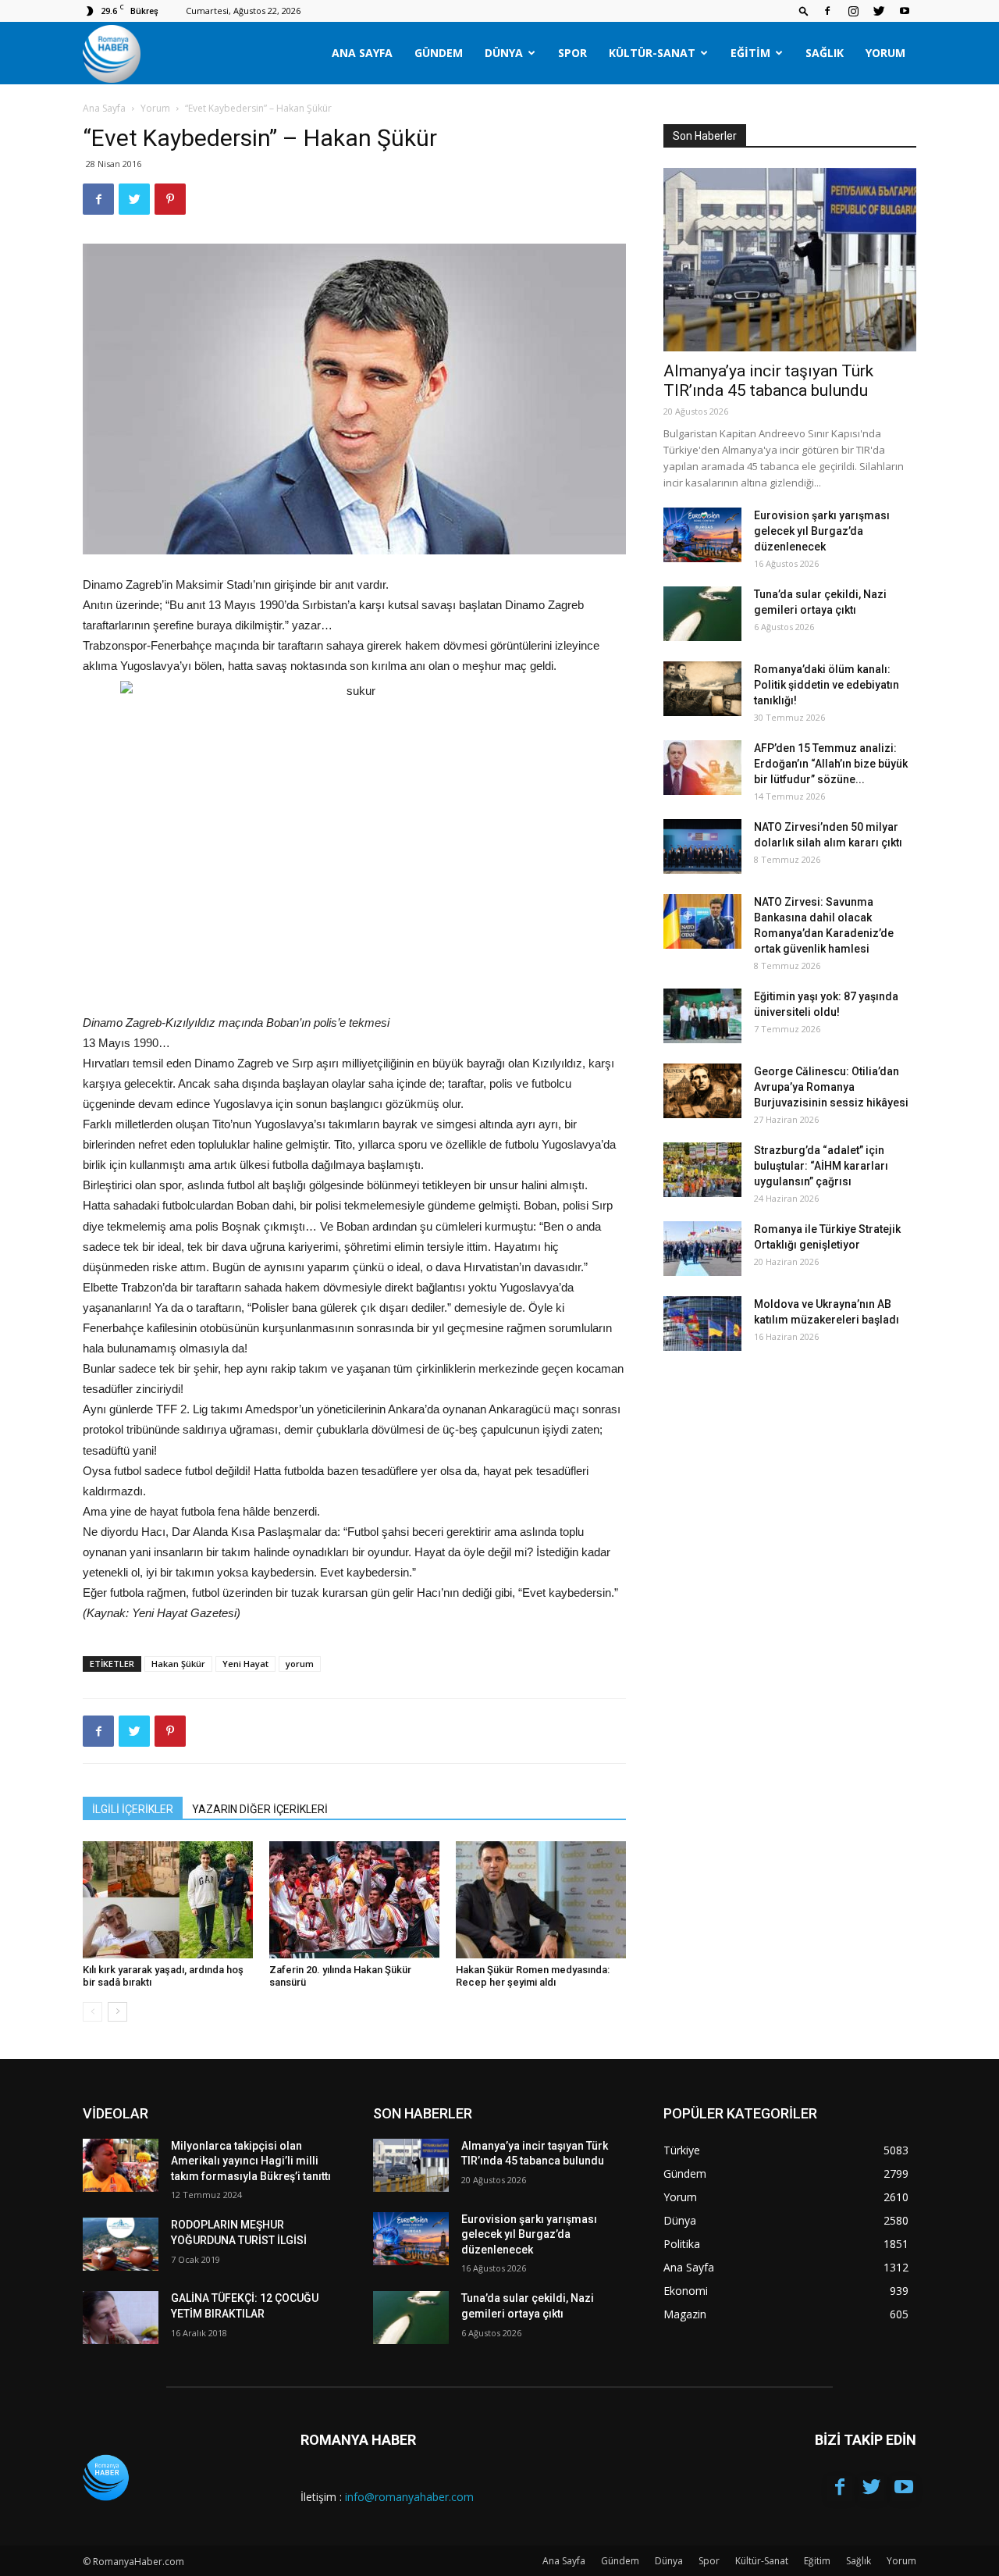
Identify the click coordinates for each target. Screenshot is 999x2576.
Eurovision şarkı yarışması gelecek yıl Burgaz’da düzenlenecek (822, 531)
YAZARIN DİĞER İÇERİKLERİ (260, 1809)
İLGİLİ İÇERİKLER (133, 1809)
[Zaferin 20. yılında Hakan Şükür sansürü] (354, 1900)
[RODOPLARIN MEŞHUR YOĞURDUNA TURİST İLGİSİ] (121, 2244)
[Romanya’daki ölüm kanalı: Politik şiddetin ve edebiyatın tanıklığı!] (702, 689)
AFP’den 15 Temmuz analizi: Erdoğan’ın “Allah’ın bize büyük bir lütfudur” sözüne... (831, 764)
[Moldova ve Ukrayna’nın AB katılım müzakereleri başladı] (702, 1324)
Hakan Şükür (178, 1664)
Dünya (504, 53)
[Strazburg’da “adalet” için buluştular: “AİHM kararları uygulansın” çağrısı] (702, 1170)
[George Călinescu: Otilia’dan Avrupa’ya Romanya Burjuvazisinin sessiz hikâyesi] (702, 1091)
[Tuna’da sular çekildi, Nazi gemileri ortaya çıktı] (702, 614)
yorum (300, 1664)
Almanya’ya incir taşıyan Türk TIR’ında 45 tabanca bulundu (768, 381)
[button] (804, 11)
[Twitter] (879, 11)
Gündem (439, 53)
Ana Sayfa (362, 53)
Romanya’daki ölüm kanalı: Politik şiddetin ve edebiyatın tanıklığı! (827, 685)
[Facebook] (827, 11)
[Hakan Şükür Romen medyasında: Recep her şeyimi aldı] (541, 1900)
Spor (572, 53)
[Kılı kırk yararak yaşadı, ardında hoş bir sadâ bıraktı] (168, 1900)
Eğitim (750, 53)
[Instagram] (853, 11)
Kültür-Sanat (652, 53)
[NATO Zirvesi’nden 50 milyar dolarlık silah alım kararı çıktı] (702, 846)
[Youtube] (905, 11)
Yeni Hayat (245, 1664)
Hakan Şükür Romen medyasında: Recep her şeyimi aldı (533, 1976)
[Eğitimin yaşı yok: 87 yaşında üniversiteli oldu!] (702, 1016)
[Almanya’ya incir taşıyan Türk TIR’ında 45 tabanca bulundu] (790, 260)
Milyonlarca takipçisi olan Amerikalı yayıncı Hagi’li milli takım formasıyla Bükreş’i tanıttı (251, 2161)
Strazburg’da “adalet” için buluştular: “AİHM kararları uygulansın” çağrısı (821, 1166)
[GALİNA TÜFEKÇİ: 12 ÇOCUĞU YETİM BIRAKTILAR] (121, 2318)
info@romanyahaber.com (409, 2497)
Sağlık (825, 53)
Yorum (885, 53)
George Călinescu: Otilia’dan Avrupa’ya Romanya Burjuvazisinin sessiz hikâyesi (831, 1087)
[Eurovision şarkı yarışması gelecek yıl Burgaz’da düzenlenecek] (702, 535)
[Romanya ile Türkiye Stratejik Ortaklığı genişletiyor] (702, 1249)
